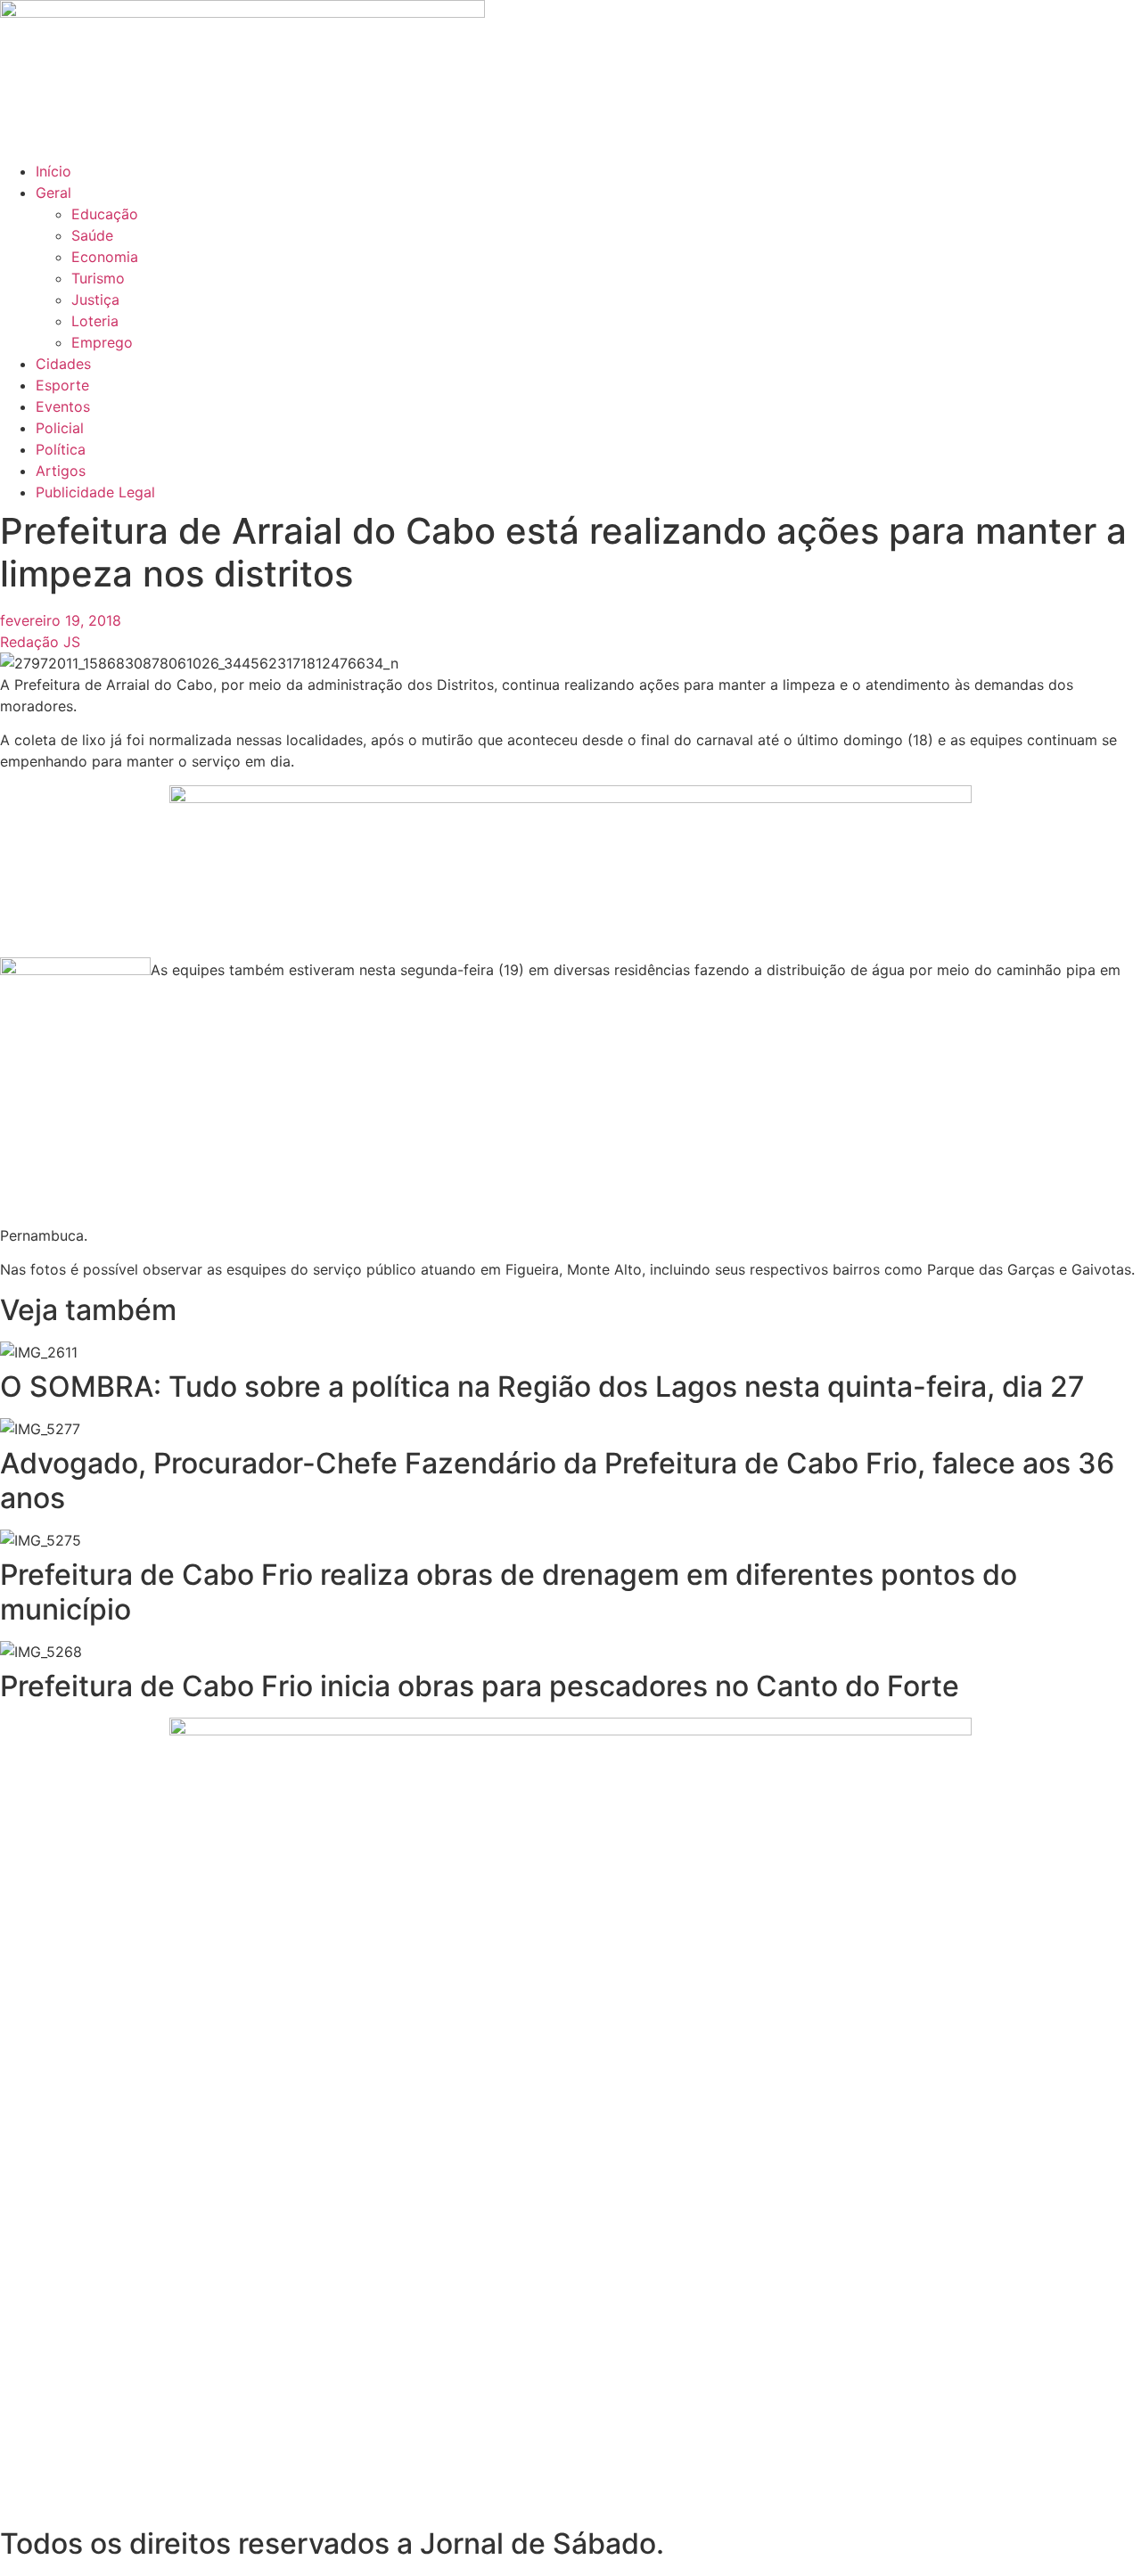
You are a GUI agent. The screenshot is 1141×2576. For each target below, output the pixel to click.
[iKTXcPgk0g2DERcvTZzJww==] (570, 798)
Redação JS (40, 642)
